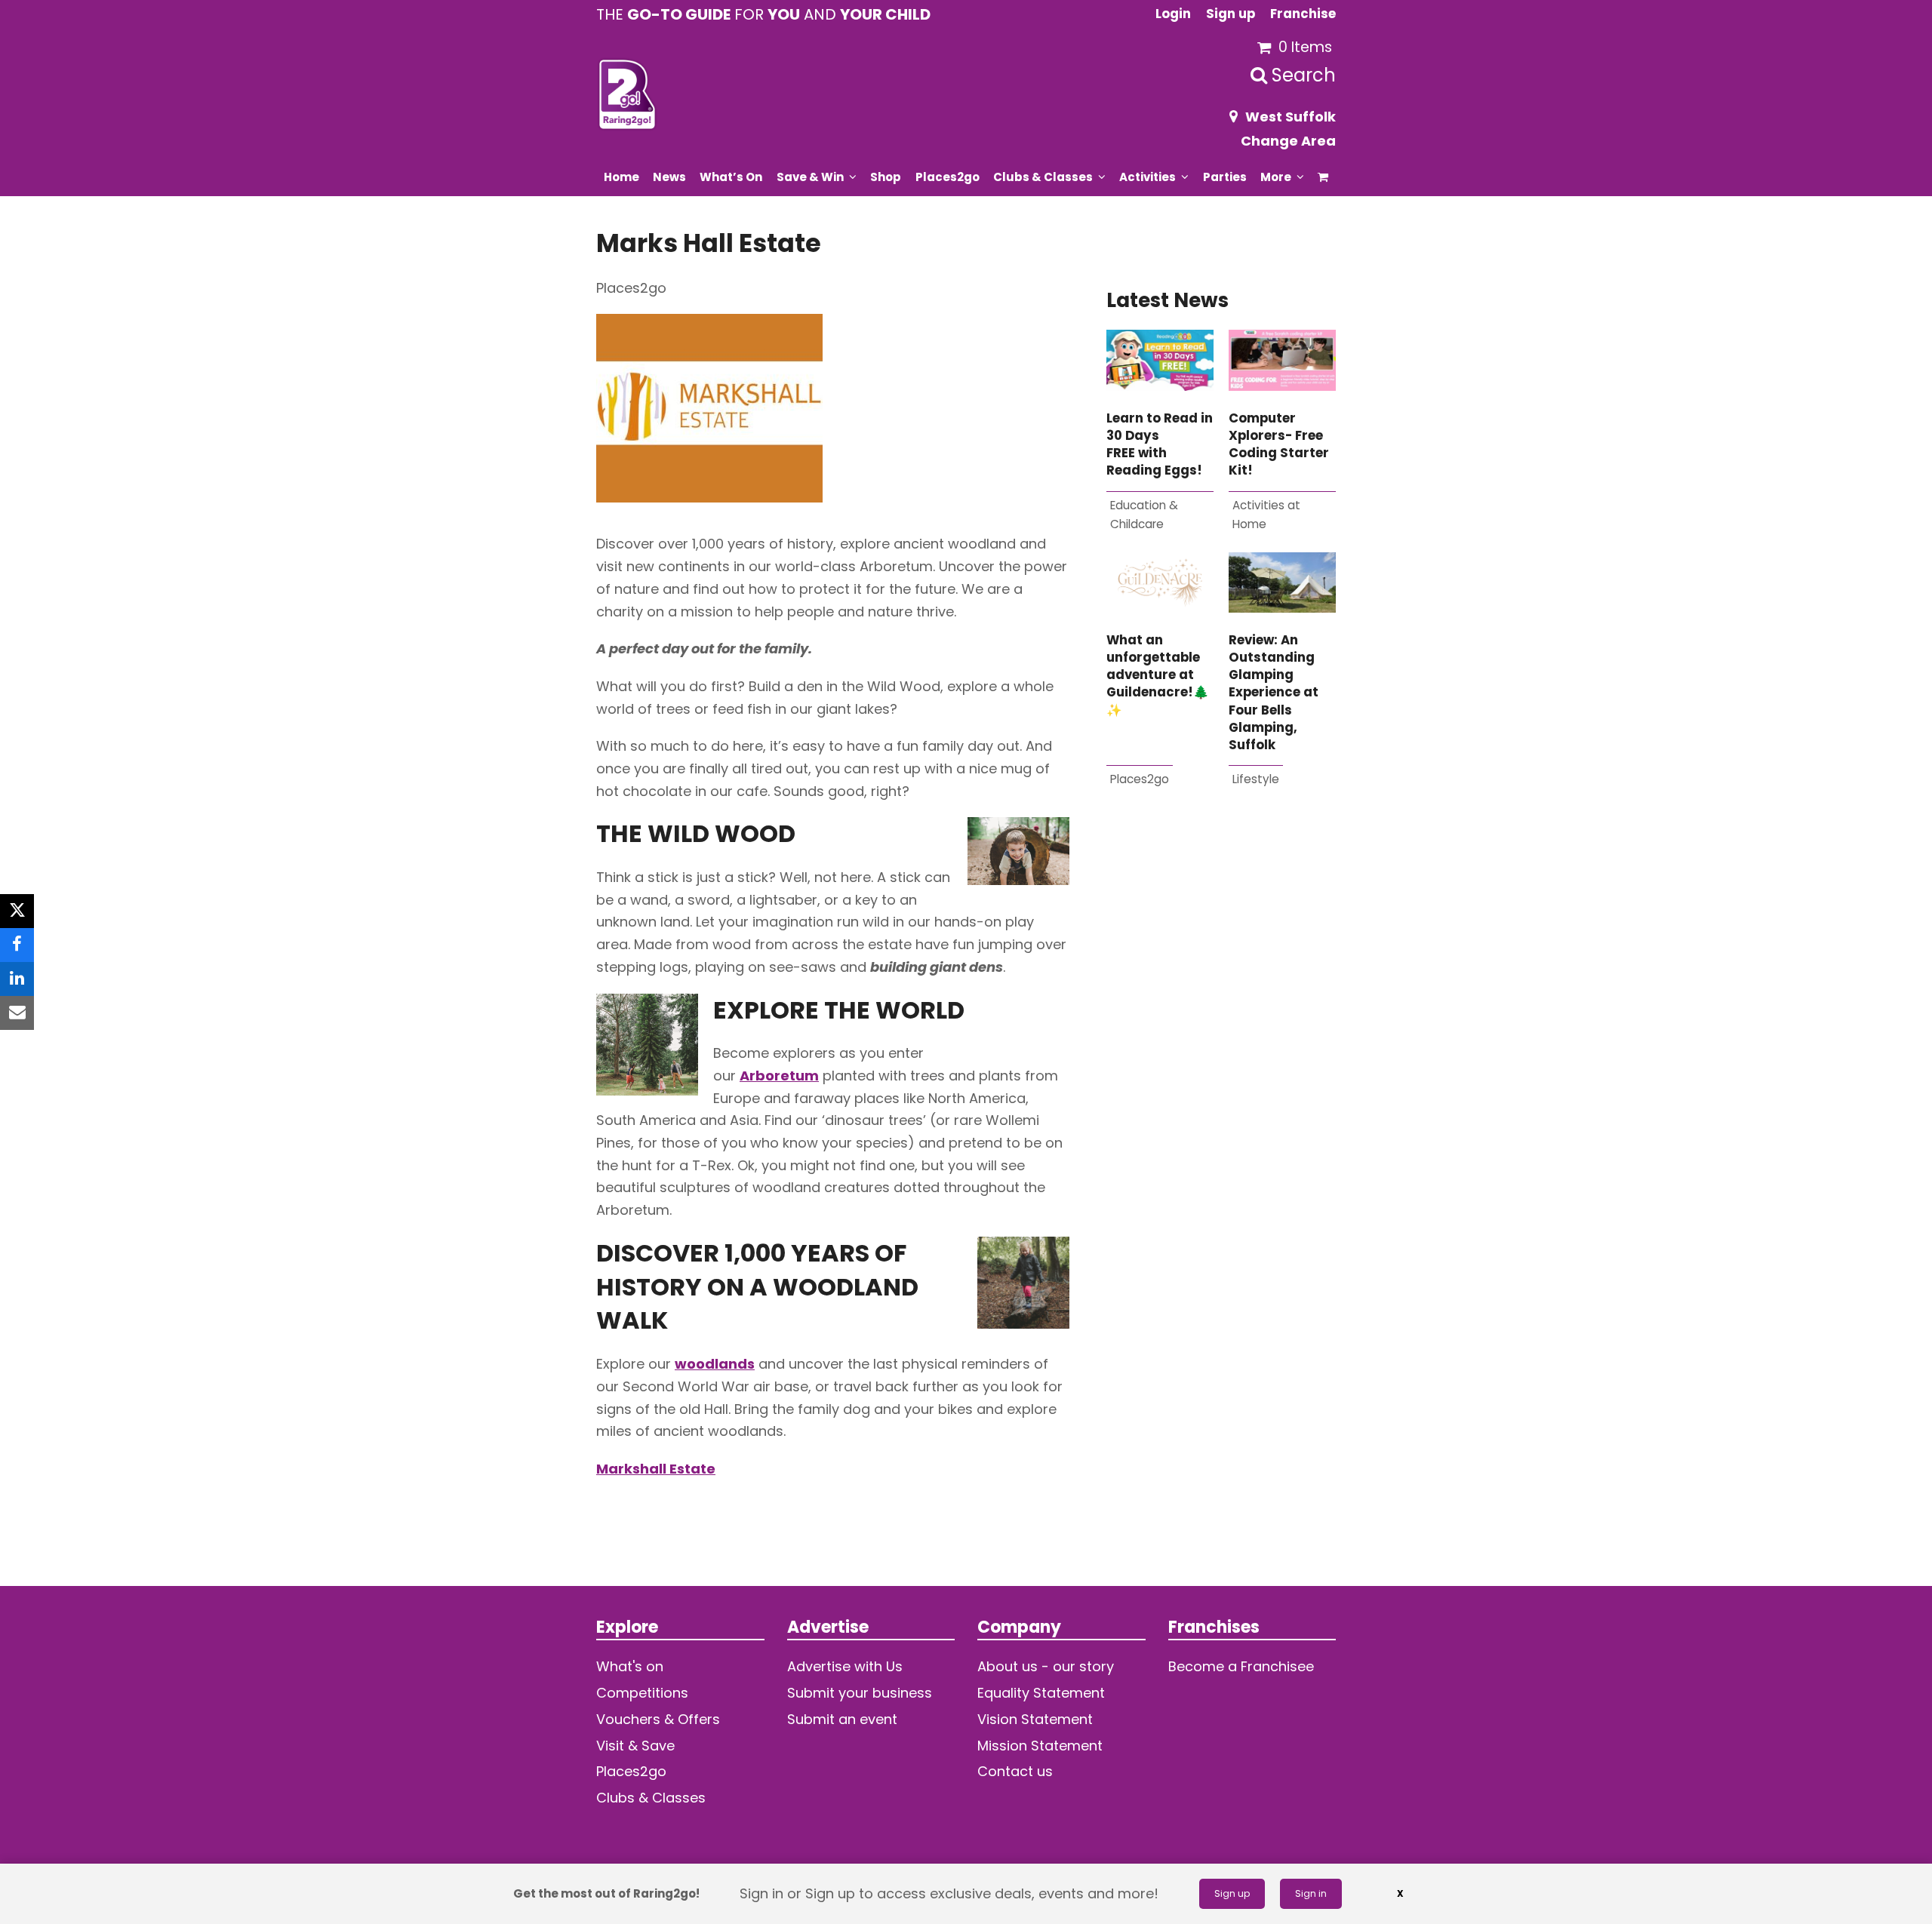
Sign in (1311, 1893)
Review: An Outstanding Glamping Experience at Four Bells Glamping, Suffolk (1274, 693)
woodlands (715, 1364)
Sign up (1232, 1893)
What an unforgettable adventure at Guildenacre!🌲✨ (1158, 675)
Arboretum (779, 1076)
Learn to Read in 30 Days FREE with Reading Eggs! (1160, 445)
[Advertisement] (1221, 993)
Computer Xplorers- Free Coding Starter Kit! (1279, 445)
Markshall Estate (656, 1469)
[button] (1323, 177)
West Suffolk (1291, 117)
